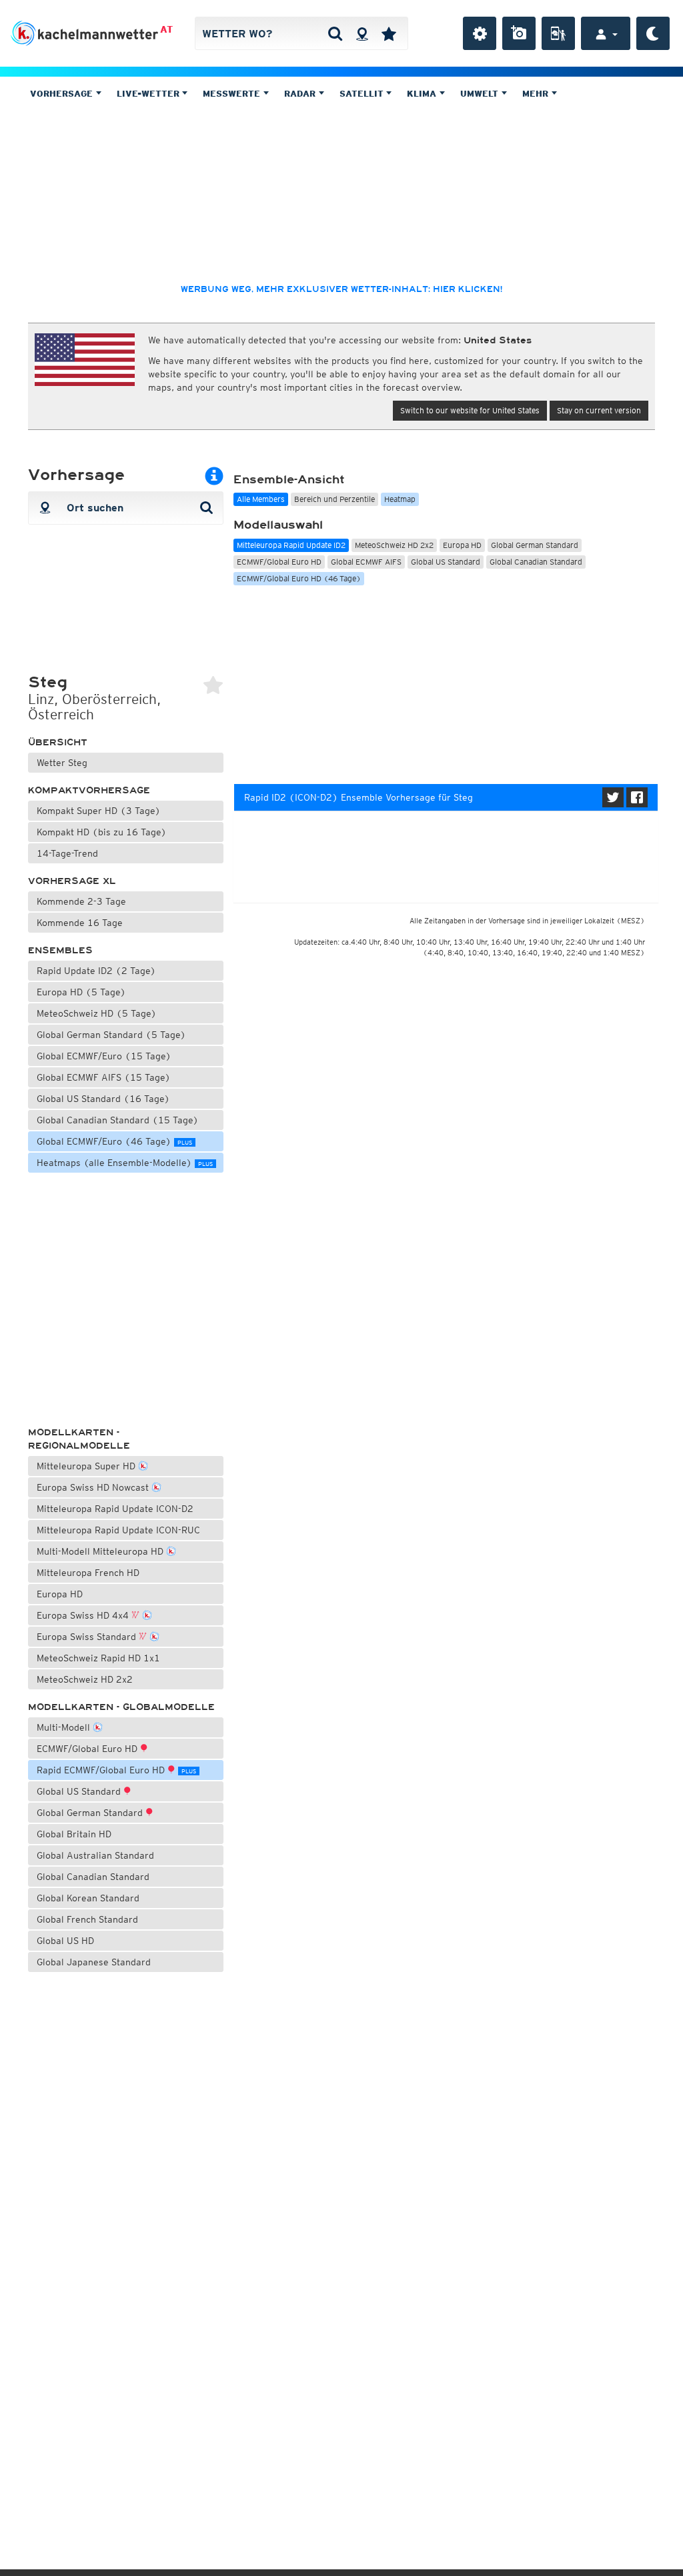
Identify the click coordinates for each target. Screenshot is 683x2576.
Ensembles (60, 950)
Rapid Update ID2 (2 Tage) (96, 971)
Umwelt (481, 94)
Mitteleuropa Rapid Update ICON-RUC (118, 1530)
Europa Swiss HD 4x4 (84, 1615)
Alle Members (261, 499)
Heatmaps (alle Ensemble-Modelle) (125, 1163)
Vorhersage (63, 94)
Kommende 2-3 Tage (81, 901)
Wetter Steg (62, 763)
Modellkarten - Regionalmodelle (79, 1439)
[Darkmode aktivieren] (653, 33)
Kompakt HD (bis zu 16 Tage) (102, 832)
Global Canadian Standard (93, 1877)
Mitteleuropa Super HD (87, 1466)
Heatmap (400, 499)
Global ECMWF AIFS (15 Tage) (104, 1077)
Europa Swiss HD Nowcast (94, 1487)
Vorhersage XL (72, 881)
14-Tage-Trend (67, 853)
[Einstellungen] (480, 33)
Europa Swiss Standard (88, 1637)
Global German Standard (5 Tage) (111, 1035)
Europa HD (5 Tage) (81, 992)
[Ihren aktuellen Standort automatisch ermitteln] (362, 33)
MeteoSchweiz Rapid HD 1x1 (98, 1658)
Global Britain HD (74, 1834)
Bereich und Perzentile (334, 499)
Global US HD (65, 1941)
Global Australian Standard (95, 1855)
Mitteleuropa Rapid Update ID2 (291, 545)
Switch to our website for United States (470, 410)
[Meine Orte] (389, 33)
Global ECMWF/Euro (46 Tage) (114, 1141)
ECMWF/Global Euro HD (88, 1749)
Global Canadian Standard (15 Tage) (118, 1120)
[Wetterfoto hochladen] (519, 33)
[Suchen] (335, 33)
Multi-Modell (65, 1727)
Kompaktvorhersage (89, 790)
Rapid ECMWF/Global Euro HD (116, 1770)
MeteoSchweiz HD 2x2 (85, 1679)
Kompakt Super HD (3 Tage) (99, 811)
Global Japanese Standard (94, 1962)
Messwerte (233, 94)
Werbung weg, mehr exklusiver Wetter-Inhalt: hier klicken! (341, 289)
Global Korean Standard (88, 1898)
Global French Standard (87, 1919)
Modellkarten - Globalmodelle (121, 1707)
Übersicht (58, 742)
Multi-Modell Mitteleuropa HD (101, 1551)
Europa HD (60, 1594)
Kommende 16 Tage (80, 923)
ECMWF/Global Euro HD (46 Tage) (299, 578)
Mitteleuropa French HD (88, 1573)
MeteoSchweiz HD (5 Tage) (97, 1013)
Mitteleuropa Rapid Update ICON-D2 (115, 1509)
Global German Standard (91, 1813)
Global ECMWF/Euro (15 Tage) (104, 1056)
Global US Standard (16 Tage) (103, 1099)
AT (166, 29)
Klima (423, 94)
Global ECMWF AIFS (366, 562)
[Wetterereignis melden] (558, 33)
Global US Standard (80, 1791)
